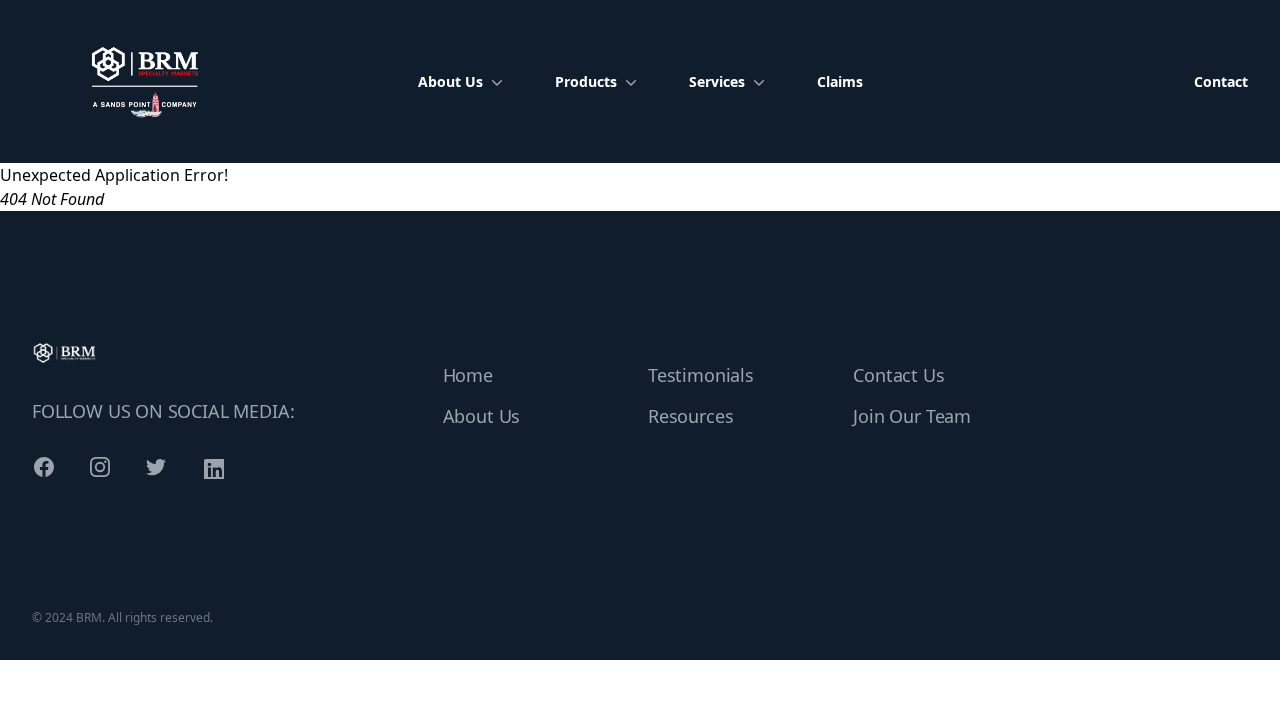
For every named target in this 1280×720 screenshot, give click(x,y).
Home (468, 375)
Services (717, 81)
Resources (690, 416)
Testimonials (701, 375)
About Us (450, 81)
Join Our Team (912, 416)
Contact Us (898, 375)
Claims (840, 81)
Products (586, 81)
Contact (1221, 81)
